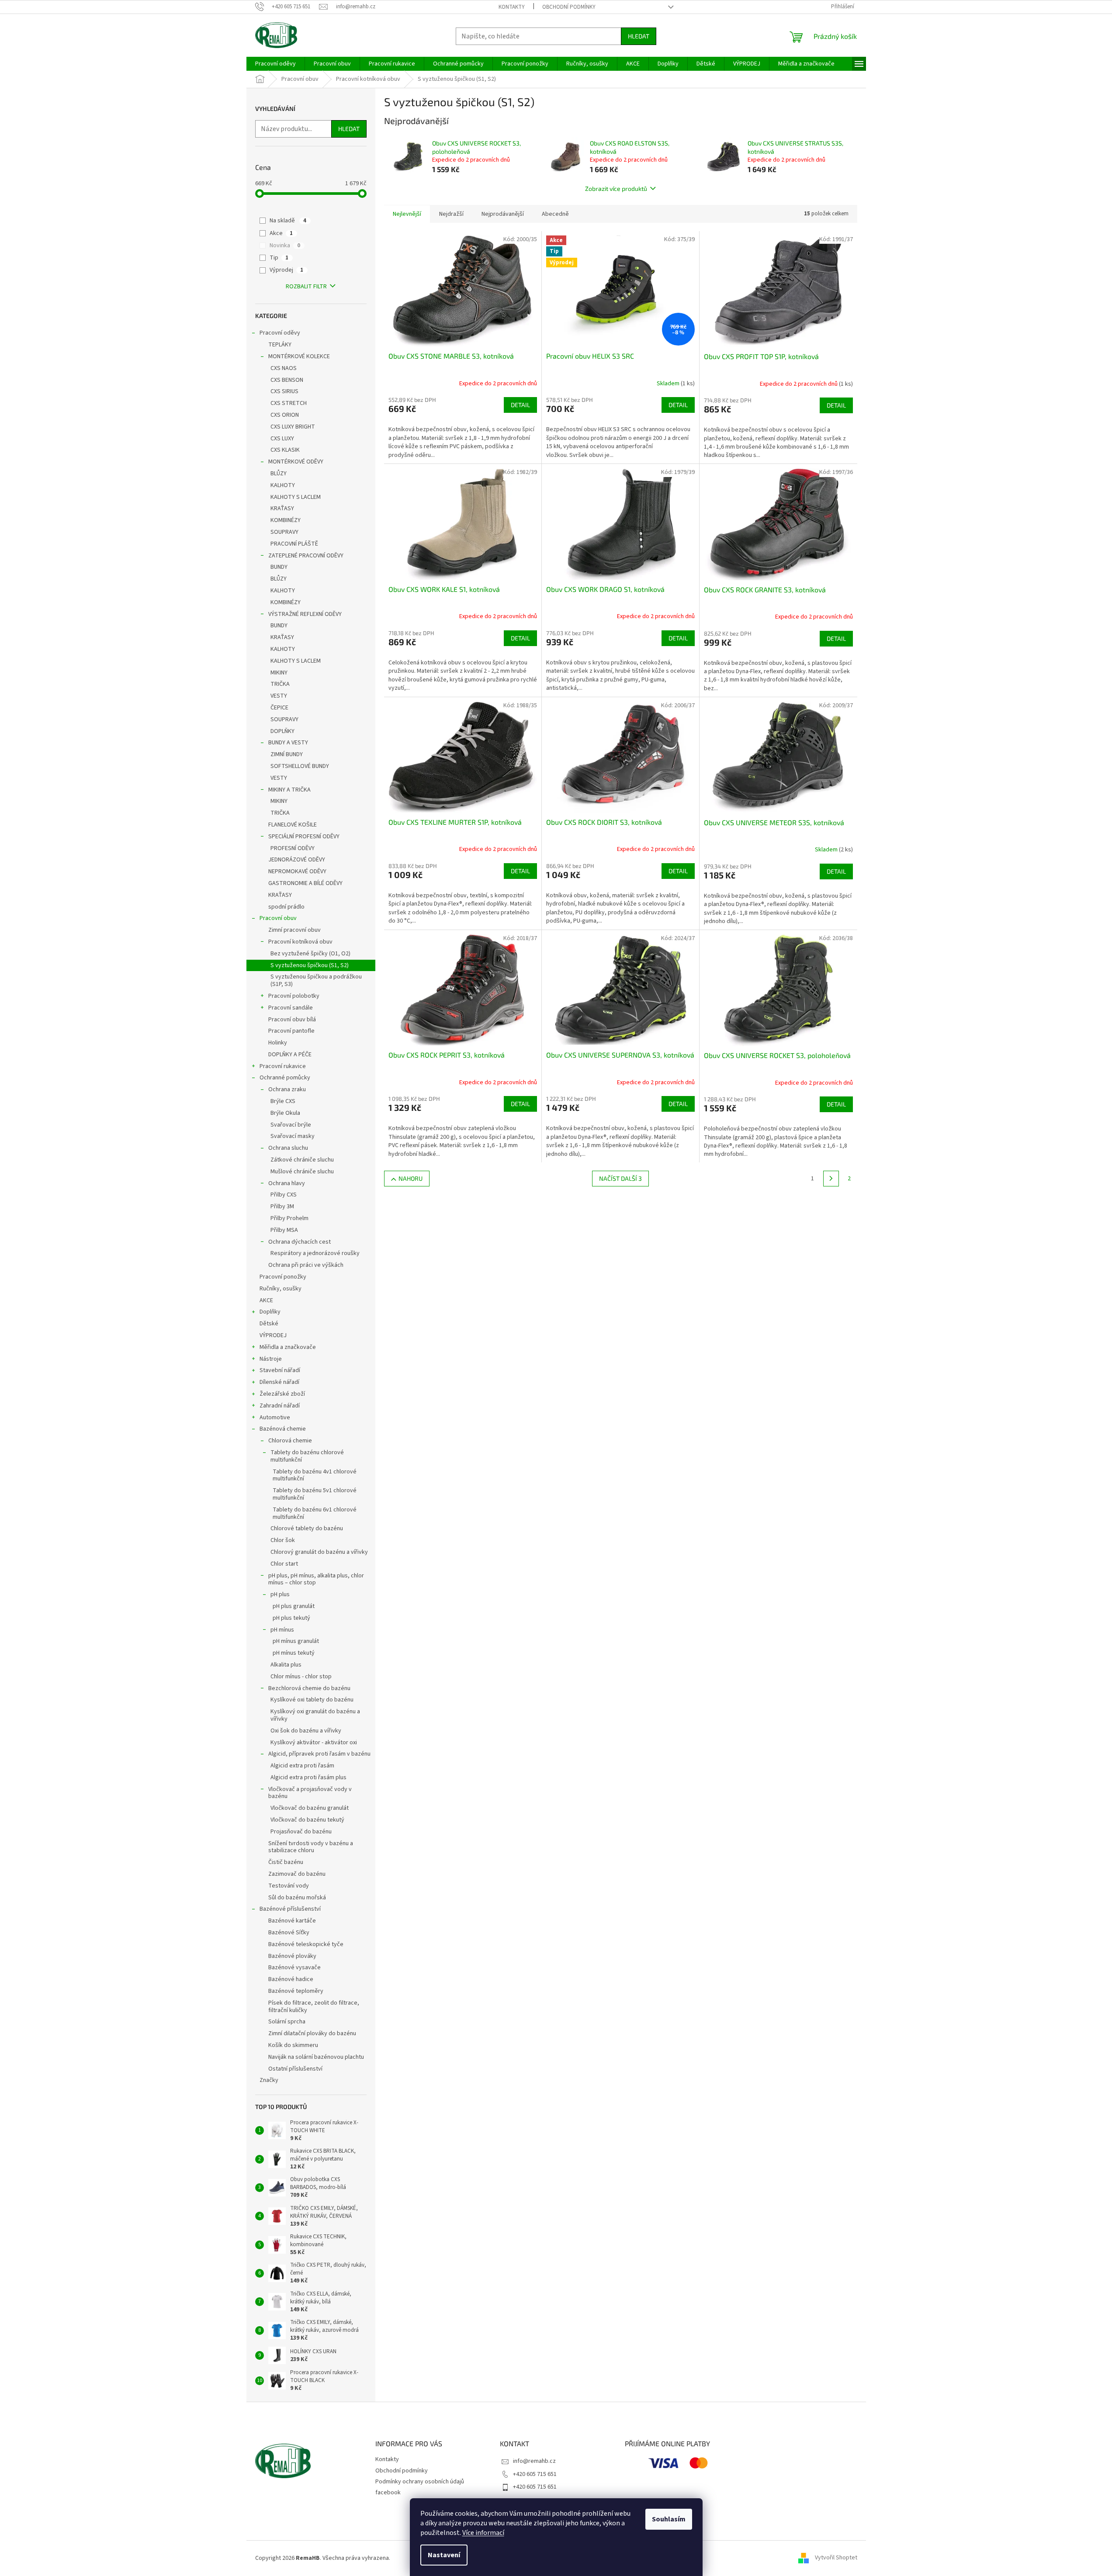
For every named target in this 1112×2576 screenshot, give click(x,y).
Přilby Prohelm (289, 1218)
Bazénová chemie (283, 1429)
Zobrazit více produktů (616, 188)
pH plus (280, 1594)
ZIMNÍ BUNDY (287, 754)
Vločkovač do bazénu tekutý (307, 1820)
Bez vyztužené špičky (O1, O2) (310, 954)
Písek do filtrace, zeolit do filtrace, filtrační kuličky (314, 2007)
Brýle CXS (283, 1101)
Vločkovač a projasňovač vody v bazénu (310, 1793)
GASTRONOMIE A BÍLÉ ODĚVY (305, 883)
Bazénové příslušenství (290, 1909)
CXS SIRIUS (284, 391)
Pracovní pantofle (291, 1031)
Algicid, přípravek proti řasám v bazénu (319, 1754)
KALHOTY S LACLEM (296, 497)
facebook (388, 2493)
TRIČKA (280, 684)
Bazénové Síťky (289, 1933)
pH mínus (282, 1630)
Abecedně (555, 214)
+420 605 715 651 (535, 2474)
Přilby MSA (284, 1230)
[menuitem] (275, 64)
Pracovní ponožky (283, 1277)
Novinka (285, 245)
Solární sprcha (287, 2022)
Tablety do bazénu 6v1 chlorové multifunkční (315, 1513)
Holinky (278, 1043)
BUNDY (279, 567)
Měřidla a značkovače (288, 1347)
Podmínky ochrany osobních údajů (420, 2482)
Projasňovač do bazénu (301, 1832)
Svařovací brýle (291, 1125)
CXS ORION (285, 415)
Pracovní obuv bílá (292, 1020)
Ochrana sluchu (288, 1148)
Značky (269, 2080)
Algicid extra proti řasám (302, 1766)
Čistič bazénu (286, 1862)
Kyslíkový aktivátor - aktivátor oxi (314, 1743)
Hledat (639, 36)
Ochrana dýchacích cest (300, 1242)
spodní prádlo (286, 907)
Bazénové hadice (291, 1979)
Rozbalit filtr (306, 287)
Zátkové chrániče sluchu (302, 1160)
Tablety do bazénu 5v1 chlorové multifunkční (315, 1494)
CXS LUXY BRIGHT (293, 427)
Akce (281, 233)
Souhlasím (669, 2519)
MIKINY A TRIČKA (289, 790)
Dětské (269, 1324)
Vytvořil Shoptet (836, 2558)
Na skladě (288, 221)
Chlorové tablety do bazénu (307, 1528)
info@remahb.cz (534, 2461)
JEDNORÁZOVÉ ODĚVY (297, 860)
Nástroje (271, 1359)
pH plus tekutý (291, 1618)
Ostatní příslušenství (295, 2069)
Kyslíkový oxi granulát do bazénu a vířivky (315, 1715)
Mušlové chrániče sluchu (302, 1172)
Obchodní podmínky (569, 7)
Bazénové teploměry (296, 1991)
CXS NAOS (284, 368)
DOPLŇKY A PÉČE (290, 1055)
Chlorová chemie (290, 1441)
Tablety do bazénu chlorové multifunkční (307, 1456)
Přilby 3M (282, 1207)
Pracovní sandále (291, 1008)
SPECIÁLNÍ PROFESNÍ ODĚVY (304, 837)
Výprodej (286, 270)
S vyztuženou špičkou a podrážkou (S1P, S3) (316, 980)
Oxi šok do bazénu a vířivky (306, 1731)
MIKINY (279, 673)
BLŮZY (279, 474)
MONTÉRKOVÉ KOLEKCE (299, 356)
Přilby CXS (284, 1195)
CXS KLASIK (285, 450)
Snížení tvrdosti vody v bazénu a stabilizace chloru (311, 1847)
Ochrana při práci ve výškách (306, 1265)
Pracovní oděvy (280, 333)
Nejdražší (451, 214)
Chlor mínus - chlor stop (301, 1677)
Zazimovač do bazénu (297, 1874)
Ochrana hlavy (287, 1183)
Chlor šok (283, 1540)
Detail (520, 405)
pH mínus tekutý (294, 1653)
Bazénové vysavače (294, 1967)
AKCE (266, 1300)
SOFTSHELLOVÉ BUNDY (300, 766)
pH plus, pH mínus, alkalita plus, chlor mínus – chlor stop (316, 1579)
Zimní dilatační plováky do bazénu (312, 2033)
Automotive (275, 1418)
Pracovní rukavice (283, 1066)
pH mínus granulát (296, 1641)
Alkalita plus (286, 1665)
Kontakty (512, 7)
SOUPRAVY (284, 532)
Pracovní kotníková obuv (300, 942)
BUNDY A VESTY (288, 743)
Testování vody (289, 1886)
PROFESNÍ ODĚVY (293, 848)
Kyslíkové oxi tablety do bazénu (312, 1700)
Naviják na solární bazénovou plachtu (316, 2057)
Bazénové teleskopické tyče (306, 1944)
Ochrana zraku (287, 1089)
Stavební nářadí (280, 1370)
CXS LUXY (282, 439)
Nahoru (411, 1178)
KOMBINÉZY (286, 520)
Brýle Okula (285, 1113)
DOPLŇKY (282, 731)
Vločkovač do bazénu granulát (310, 1808)
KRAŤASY (282, 508)
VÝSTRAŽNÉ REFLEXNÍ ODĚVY (305, 614)
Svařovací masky (293, 1136)
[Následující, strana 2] (831, 1179)
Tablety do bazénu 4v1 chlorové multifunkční (315, 1475)
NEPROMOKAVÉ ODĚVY (297, 871)
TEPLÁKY (280, 345)
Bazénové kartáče (292, 1921)
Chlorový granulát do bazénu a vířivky (319, 1552)
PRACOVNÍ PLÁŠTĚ (294, 544)
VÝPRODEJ (273, 1335)
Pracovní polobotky (294, 996)
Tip (279, 258)
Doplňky (270, 1312)
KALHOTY (283, 485)
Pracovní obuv (278, 918)
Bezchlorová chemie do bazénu (309, 1688)
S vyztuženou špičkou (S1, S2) (310, 965)
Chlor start (284, 1564)
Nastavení (444, 2555)
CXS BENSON (287, 380)
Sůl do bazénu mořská (297, 1898)
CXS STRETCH (289, 403)
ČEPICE (279, 708)
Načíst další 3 (620, 1178)
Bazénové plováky (292, 1956)
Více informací (483, 2533)
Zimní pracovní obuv (294, 930)
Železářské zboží (282, 1394)
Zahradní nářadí (280, 1406)
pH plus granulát (294, 1606)
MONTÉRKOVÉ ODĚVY (296, 462)
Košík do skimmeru (293, 2045)
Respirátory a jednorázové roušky (315, 1253)
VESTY (279, 696)
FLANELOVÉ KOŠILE (293, 825)
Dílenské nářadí (279, 1382)
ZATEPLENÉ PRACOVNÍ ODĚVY (306, 556)
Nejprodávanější (503, 214)
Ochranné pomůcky (285, 1078)
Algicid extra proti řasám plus (308, 1777)
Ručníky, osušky (281, 1289)
